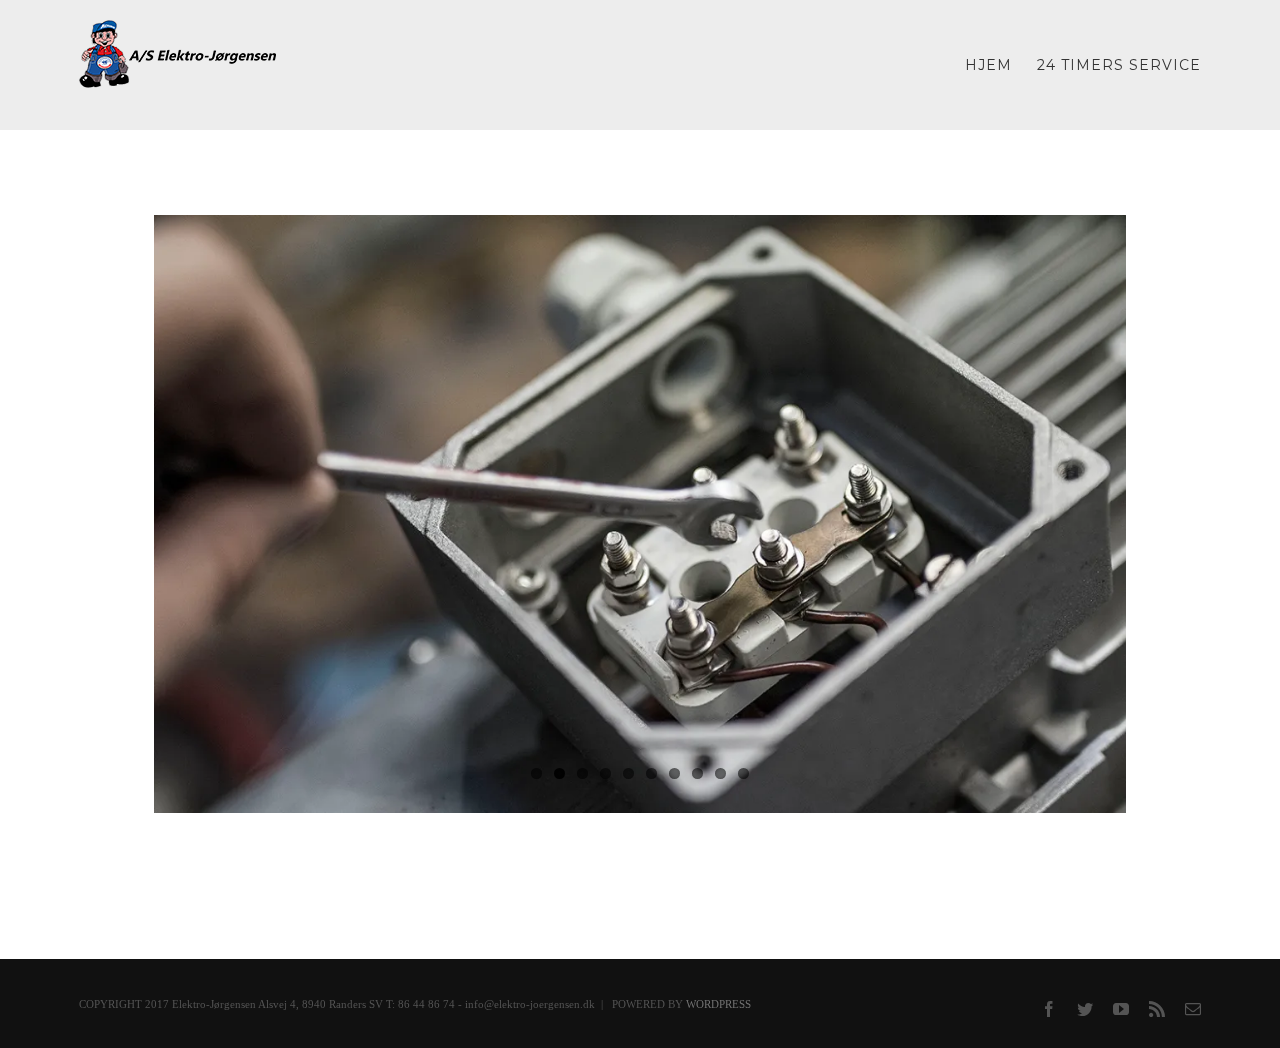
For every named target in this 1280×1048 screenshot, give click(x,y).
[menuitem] (1001, 65)
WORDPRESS (718, 1004)
